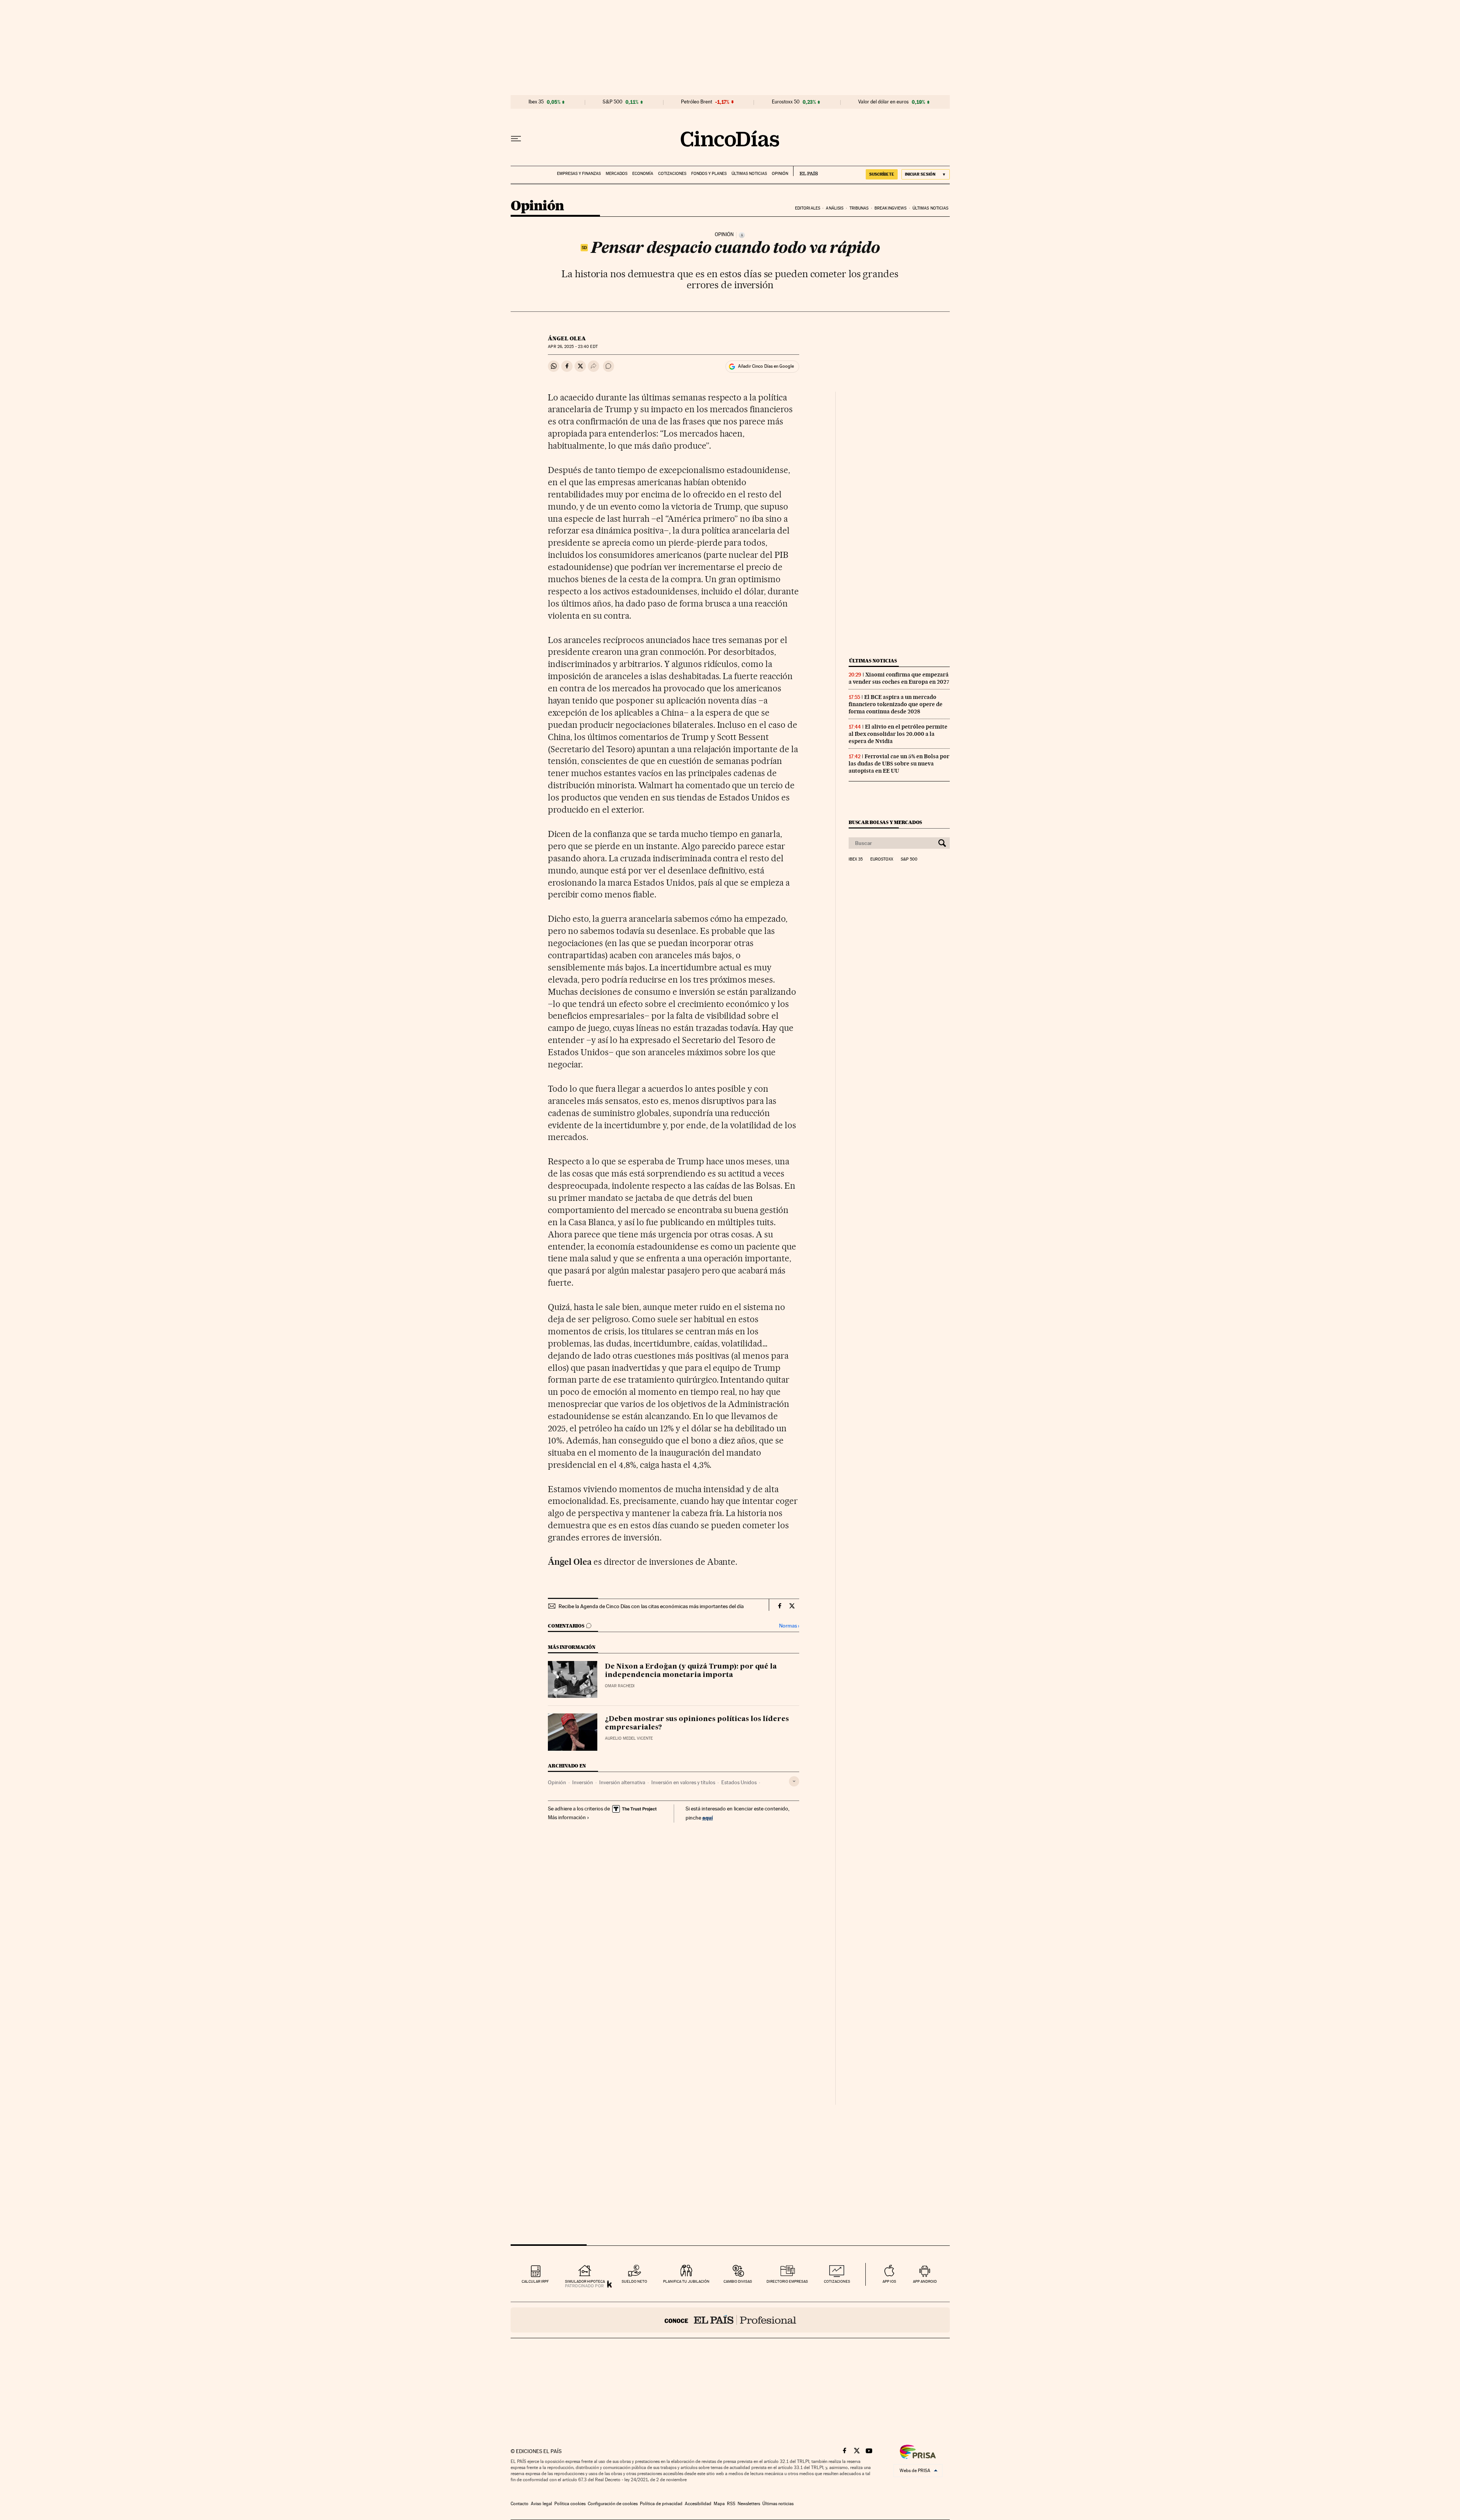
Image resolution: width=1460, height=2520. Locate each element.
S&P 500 (613, 102)
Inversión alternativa (622, 1782)
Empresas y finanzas (579, 174)
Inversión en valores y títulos (683, 1782)
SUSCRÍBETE (882, 174)
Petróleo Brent (697, 102)
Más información (567, 1817)
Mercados (617, 174)
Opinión (780, 174)
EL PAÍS (805, 171)
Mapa (719, 2504)
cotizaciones (837, 2281)
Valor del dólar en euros (883, 102)
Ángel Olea (567, 338)
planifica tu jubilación (686, 2281)
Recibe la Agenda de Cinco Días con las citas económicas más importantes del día (651, 1606)
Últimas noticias (749, 174)
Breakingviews (890, 208)
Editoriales (808, 208)
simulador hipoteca (585, 2281)
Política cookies (570, 2504)
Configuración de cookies (613, 2504)
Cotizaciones (672, 174)
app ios (889, 2281)
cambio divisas (738, 2281)
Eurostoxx (882, 859)
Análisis (835, 208)
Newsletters (749, 2504)
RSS (731, 2504)
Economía (643, 174)
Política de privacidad (661, 2504)
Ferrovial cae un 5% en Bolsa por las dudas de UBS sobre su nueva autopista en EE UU (899, 764)
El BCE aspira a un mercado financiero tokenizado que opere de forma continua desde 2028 (896, 704)
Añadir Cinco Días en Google (766, 366)
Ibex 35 (536, 102)
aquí (708, 1817)
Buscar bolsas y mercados (885, 822)
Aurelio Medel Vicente (629, 1738)
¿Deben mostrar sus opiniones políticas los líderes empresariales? (697, 1723)
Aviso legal (541, 2504)
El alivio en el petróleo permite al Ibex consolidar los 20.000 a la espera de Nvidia (898, 734)
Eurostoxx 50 (786, 102)
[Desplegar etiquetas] (794, 1781)
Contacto (520, 2504)
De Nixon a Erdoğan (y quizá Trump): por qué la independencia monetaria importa (691, 1671)
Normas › (789, 1626)
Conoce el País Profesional (730, 2320)
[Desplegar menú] (516, 139)
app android (925, 2281)
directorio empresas (787, 2281)
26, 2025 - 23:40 (573, 347)
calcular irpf (535, 2281)
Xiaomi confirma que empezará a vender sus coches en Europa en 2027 (899, 678)
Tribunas (859, 208)
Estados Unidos (739, 1782)
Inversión (583, 1782)
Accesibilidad (698, 2504)
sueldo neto (634, 2281)
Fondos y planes (709, 174)
